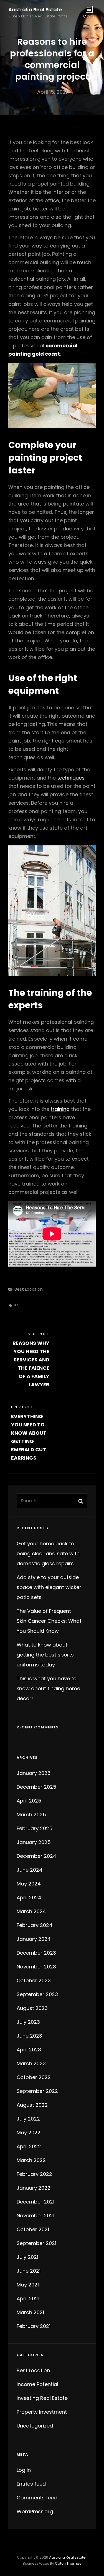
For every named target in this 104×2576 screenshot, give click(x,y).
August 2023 (32, 2008)
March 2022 (31, 2160)
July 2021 (27, 2257)
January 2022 (34, 2188)
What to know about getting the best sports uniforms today (45, 1655)
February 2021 (34, 2326)
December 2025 (36, 1787)
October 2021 (33, 2229)
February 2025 (35, 1828)
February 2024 (35, 1925)
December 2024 (36, 1856)
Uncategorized (35, 2426)
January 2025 (34, 1842)
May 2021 (28, 2285)
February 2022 (34, 2174)
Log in (24, 2470)
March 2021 (30, 2312)
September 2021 (36, 2243)
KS (17, 1305)
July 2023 (28, 2022)
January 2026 (34, 1773)
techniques (71, 778)
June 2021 (29, 2271)
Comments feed (37, 2498)
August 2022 (32, 2105)
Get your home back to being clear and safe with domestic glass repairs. (48, 1553)
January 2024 (34, 1939)
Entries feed (31, 2484)
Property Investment (42, 2412)
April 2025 (29, 1801)
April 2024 (29, 1898)
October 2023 (34, 1980)
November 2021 (35, 2216)
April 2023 (29, 2050)
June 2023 (29, 2036)
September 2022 (37, 2091)
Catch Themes (68, 2563)
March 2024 (31, 1911)
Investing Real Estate (42, 2398)
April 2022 (29, 2146)
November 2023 (36, 1967)
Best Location (29, 1289)
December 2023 (36, 1953)
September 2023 (37, 1994)
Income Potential (37, 2384)
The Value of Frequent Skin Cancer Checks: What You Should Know (49, 1621)
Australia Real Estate (35, 10)
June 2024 (30, 1870)
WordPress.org (35, 2511)
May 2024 (29, 1884)
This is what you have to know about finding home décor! (48, 1688)
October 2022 (34, 2077)
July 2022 (28, 2119)
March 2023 (31, 2063)
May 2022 (29, 2133)
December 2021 (35, 2202)
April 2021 (28, 2298)
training (60, 1109)
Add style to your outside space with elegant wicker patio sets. (49, 1587)
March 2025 (31, 1815)
